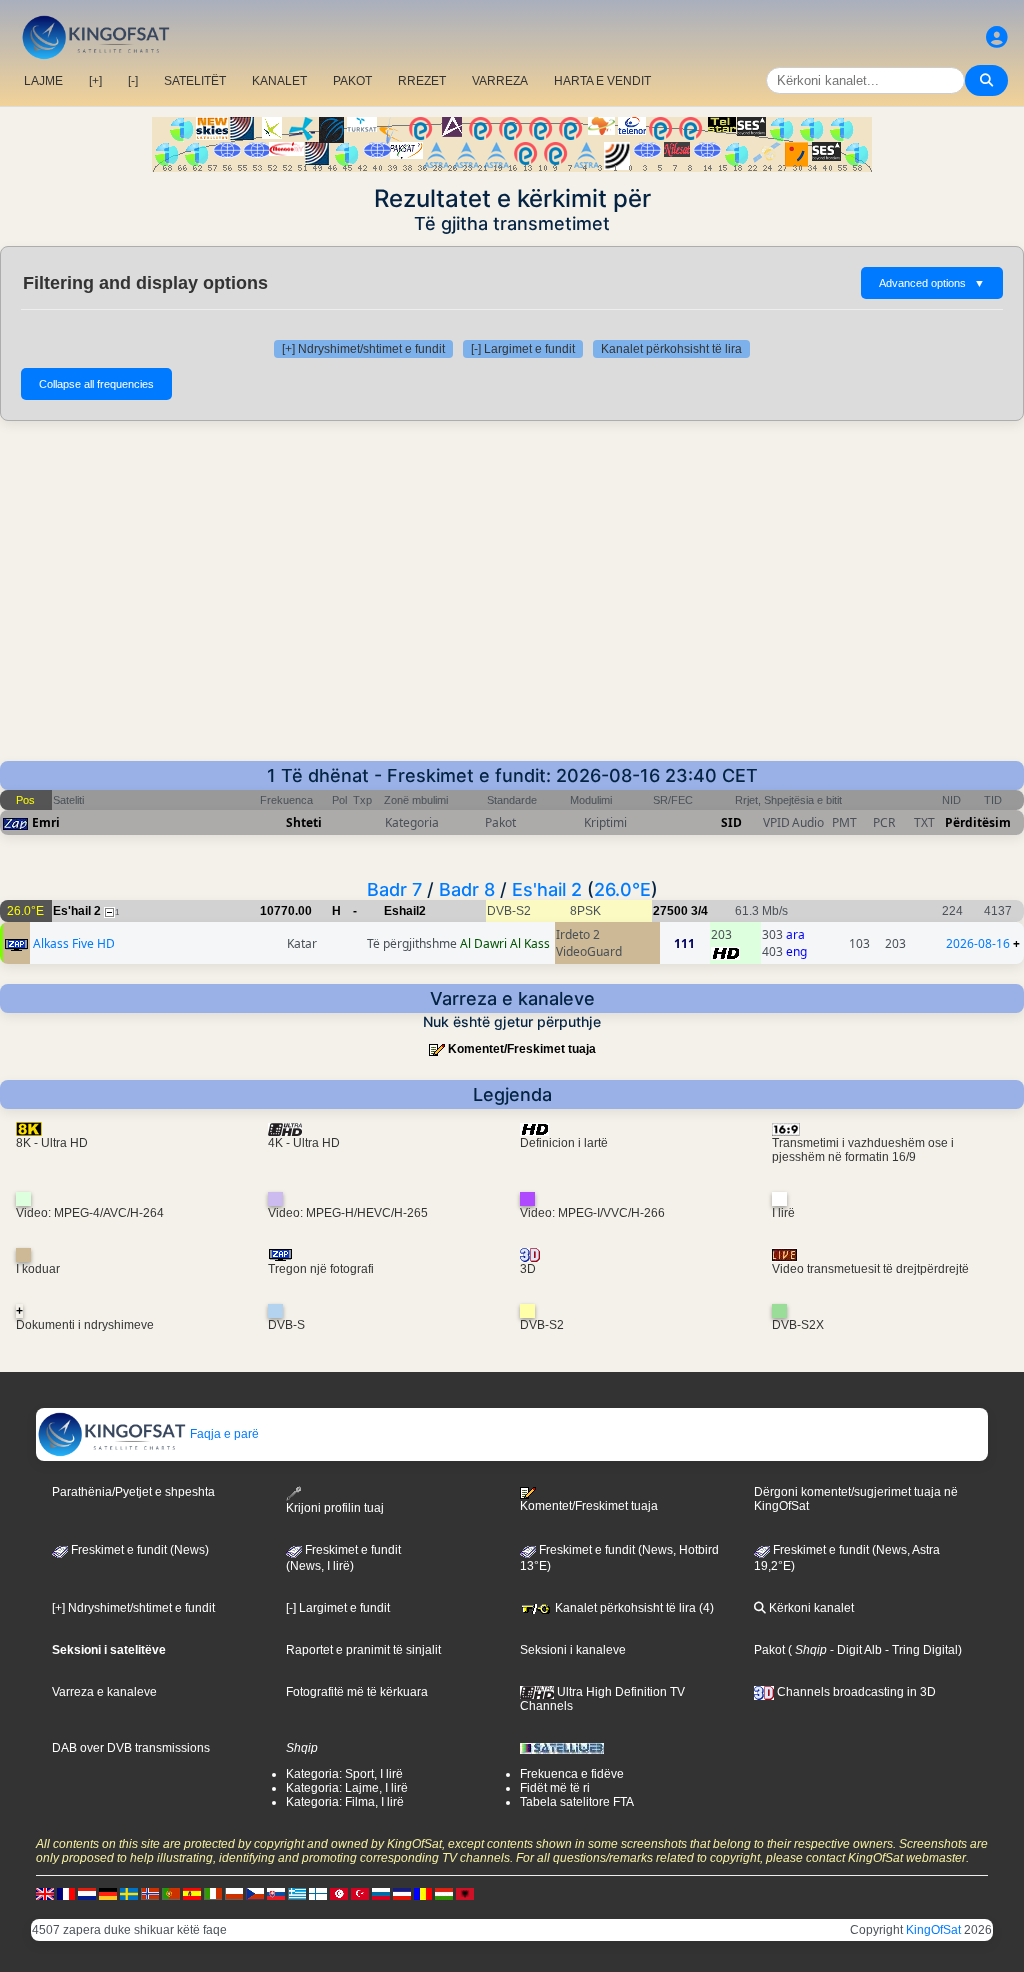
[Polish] (234, 1893)
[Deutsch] (108, 1893)
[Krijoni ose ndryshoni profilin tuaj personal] (997, 37)
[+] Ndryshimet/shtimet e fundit (363, 349)
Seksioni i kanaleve (573, 1650)
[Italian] (213, 1893)
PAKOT (352, 81)
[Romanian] (423, 1893)
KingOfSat (933, 1930)
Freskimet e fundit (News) (138, 1550)
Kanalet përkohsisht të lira (671, 349)
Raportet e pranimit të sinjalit (363, 1650)
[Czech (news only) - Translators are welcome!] (255, 1893)
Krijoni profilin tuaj (335, 1507)
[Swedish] (129, 1893)
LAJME (43, 81)
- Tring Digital (920, 1650)
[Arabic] (339, 1893)
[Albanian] (465, 1893)
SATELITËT (195, 81)
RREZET (422, 81)
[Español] (192, 1893)
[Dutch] (87, 1893)
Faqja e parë (223, 1434)
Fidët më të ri (555, 1788)
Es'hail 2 (547, 889)
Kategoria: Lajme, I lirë (347, 1788)
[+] (95, 81)
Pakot (769, 1650)
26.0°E (622, 889)
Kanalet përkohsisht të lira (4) (633, 1608)
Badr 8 (467, 889)
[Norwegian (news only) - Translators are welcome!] (150, 1893)
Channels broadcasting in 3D (855, 1692)
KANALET (279, 81)
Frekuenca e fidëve (572, 1774)
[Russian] (381, 1893)
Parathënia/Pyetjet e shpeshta (133, 1492)
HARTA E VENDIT (602, 81)
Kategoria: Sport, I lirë (344, 1774)
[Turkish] (360, 1893)
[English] (45, 1893)
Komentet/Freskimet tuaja (522, 1049)
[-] (133, 81)
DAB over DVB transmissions (131, 1748)
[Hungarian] (444, 1893)
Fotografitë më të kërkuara (357, 1692)
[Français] (66, 1893)
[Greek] (297, 1893)
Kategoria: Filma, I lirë (345, 1802)
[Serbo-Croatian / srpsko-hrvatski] (402, 1893)
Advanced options (932, 283)
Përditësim (978, 822)
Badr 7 (394, 889)
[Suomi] (318, 1893)
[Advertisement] (512, 591)
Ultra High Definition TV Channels (602, 1699)
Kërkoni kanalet (810, 1608)
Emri (46, 822)
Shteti (304, 822)
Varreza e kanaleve (104, 1692)
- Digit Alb (854, 1650)
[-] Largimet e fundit (523, 349)
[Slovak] (276, 1893)
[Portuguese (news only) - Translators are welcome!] (171, 1893)
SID (731, 822)
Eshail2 (405, 911)
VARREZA (500, 81)
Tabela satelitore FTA (577, 1802)
